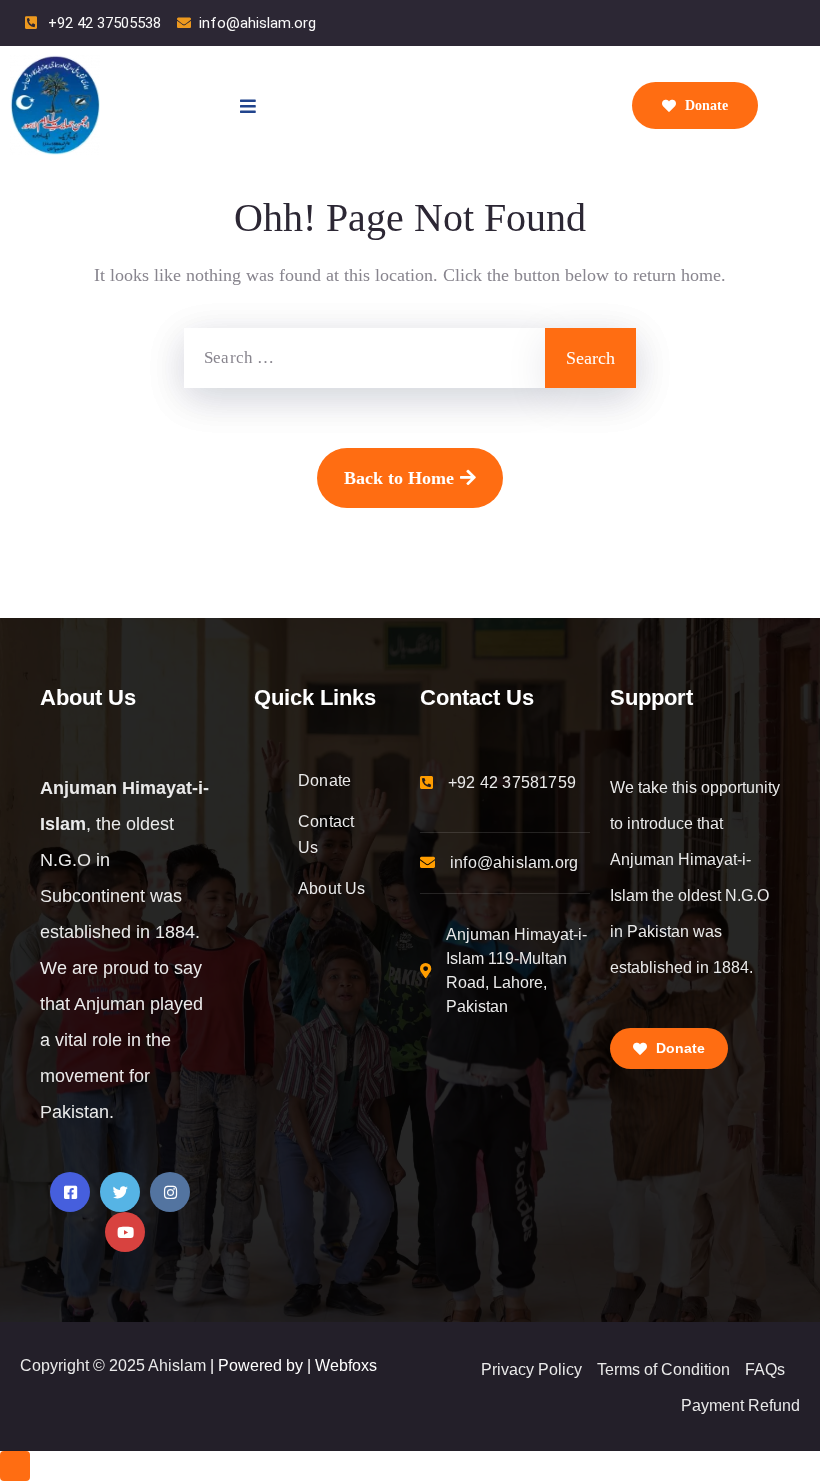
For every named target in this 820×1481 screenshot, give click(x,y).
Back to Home (399, 478)
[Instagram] (170, 1192)
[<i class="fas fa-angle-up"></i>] (15, 1466)
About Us (332, 888)
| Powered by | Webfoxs (293, 1365)
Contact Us (326, 834)
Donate (704, 105)
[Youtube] (125, 1232)
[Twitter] (120, 1192)
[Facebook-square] (70, 1192)
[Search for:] (364, 358)
